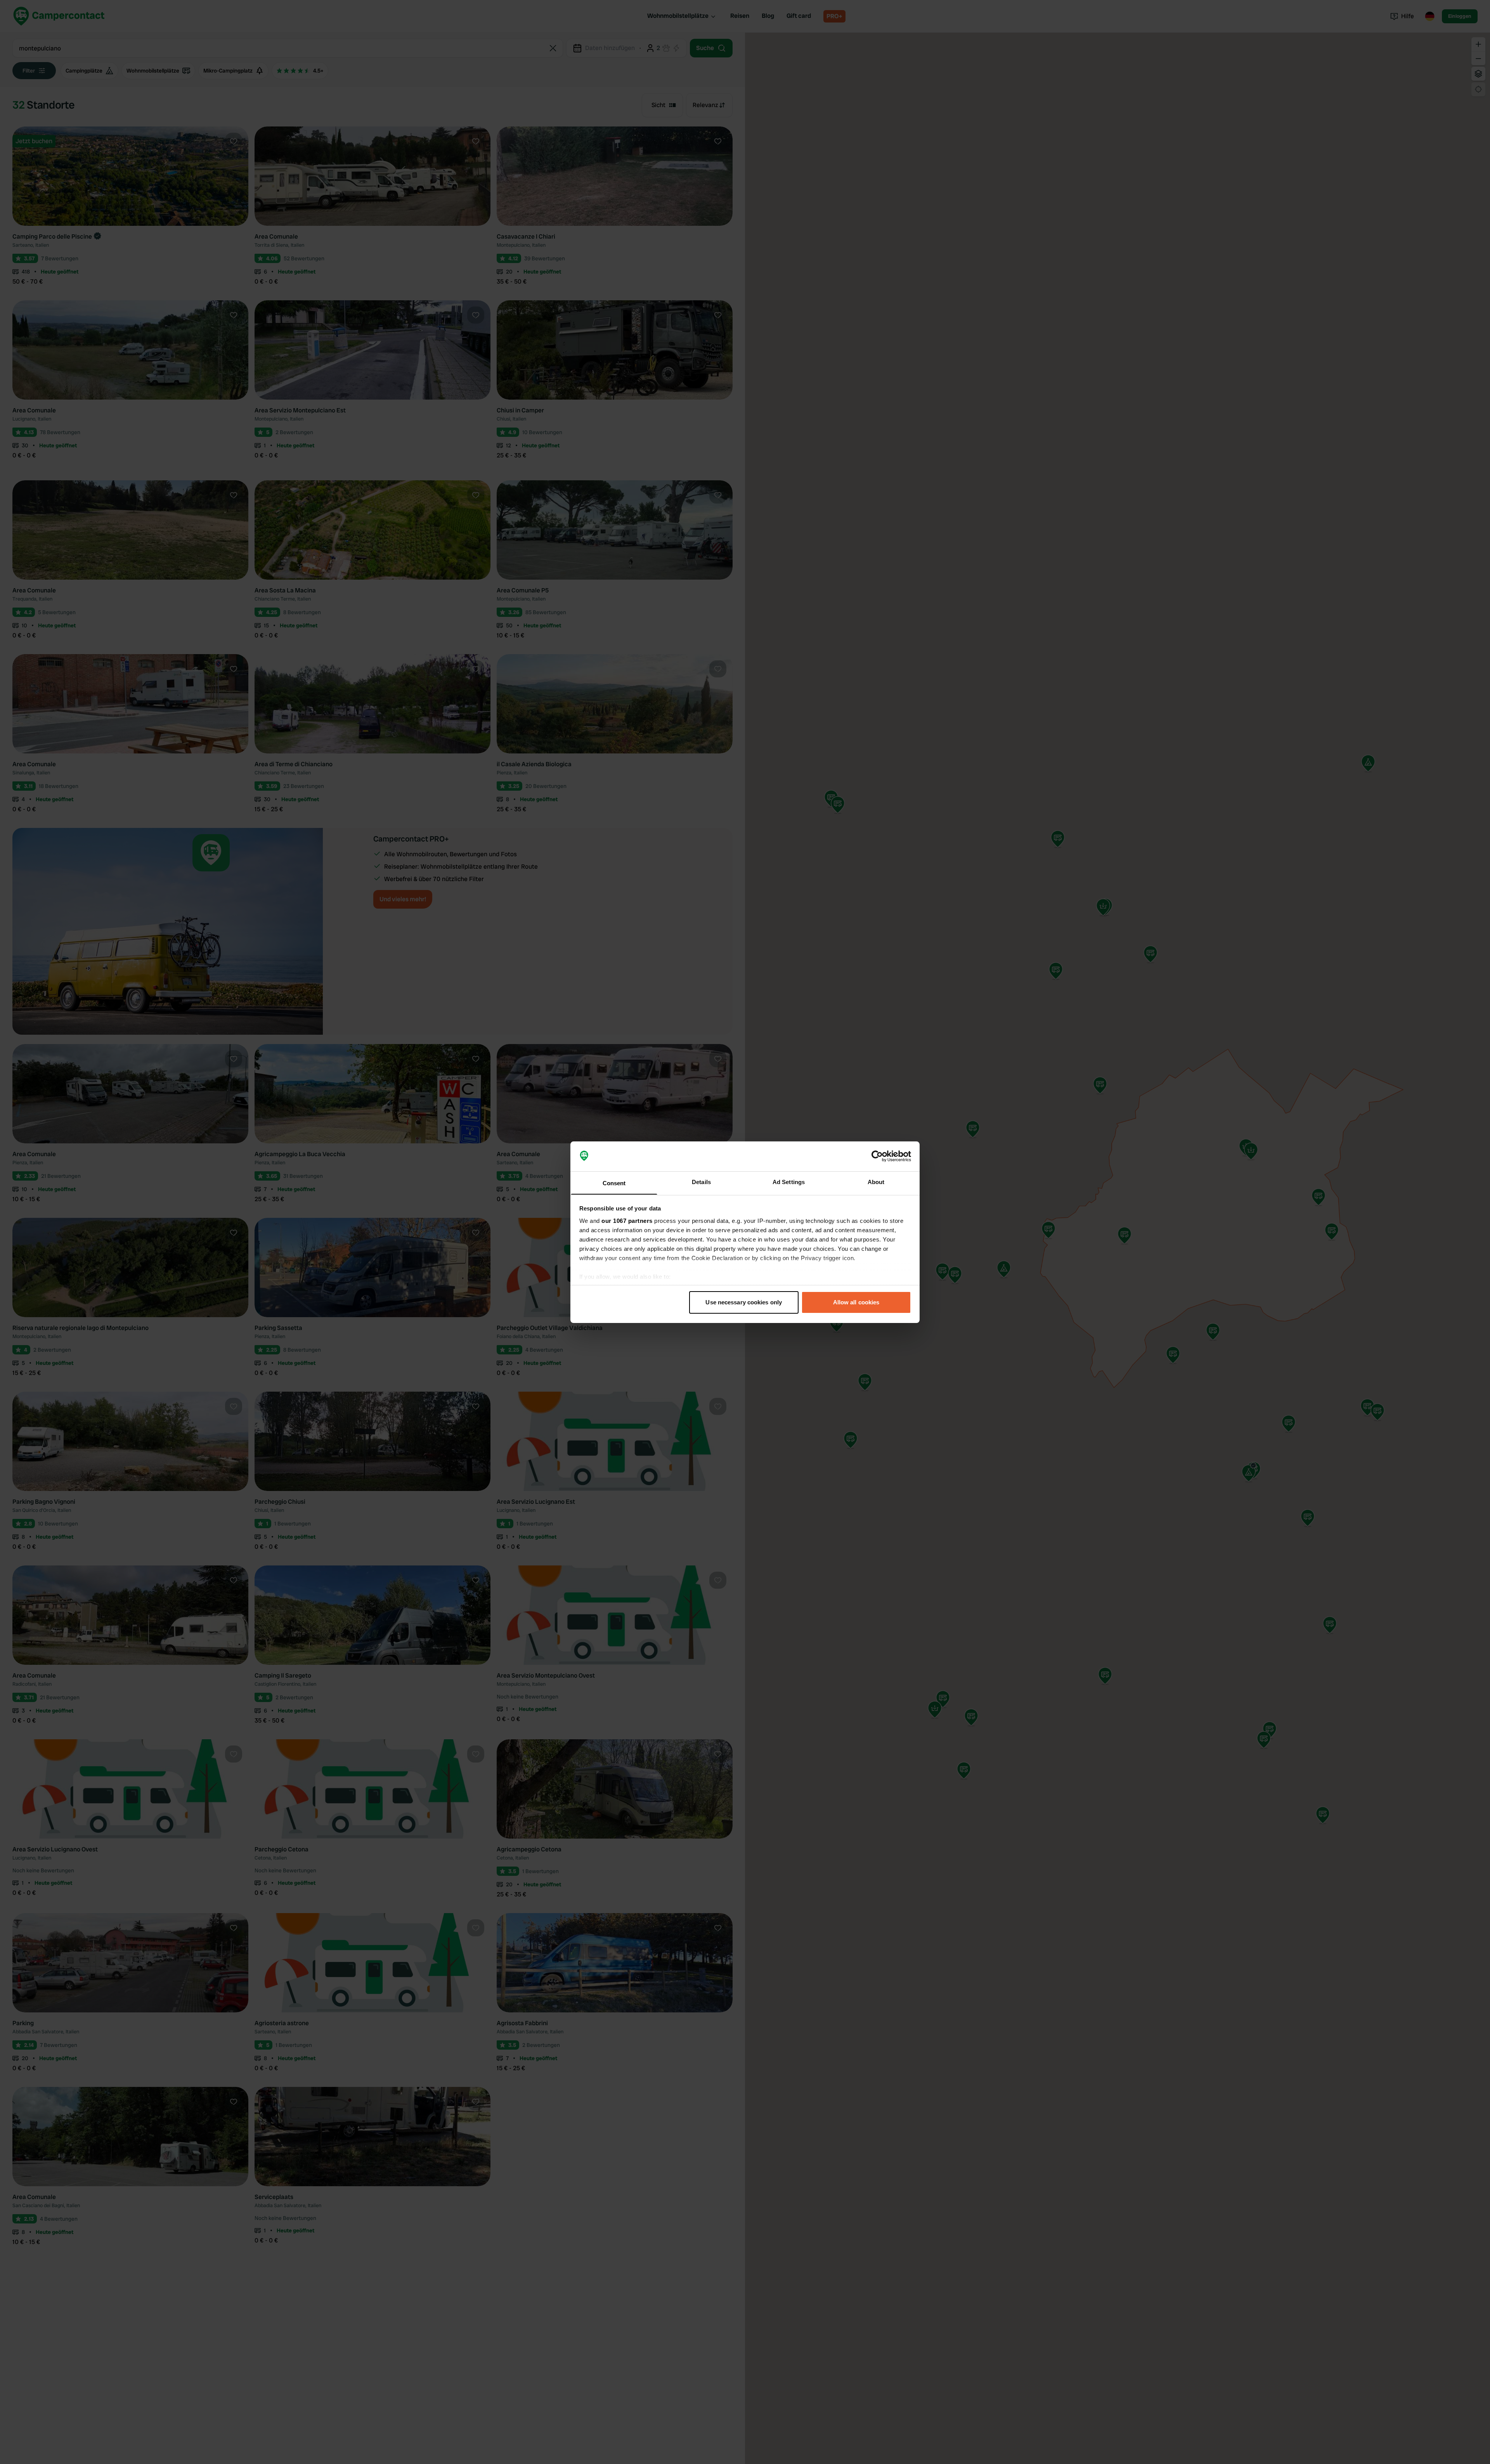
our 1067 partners (627, 1220)
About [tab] (876, 1182)
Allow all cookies (856, 1302)
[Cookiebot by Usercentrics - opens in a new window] (877, 1156)
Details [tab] (701, 1182)
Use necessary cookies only (744, 1302)
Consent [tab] (614, 1183)
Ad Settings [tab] (789, 1182)
